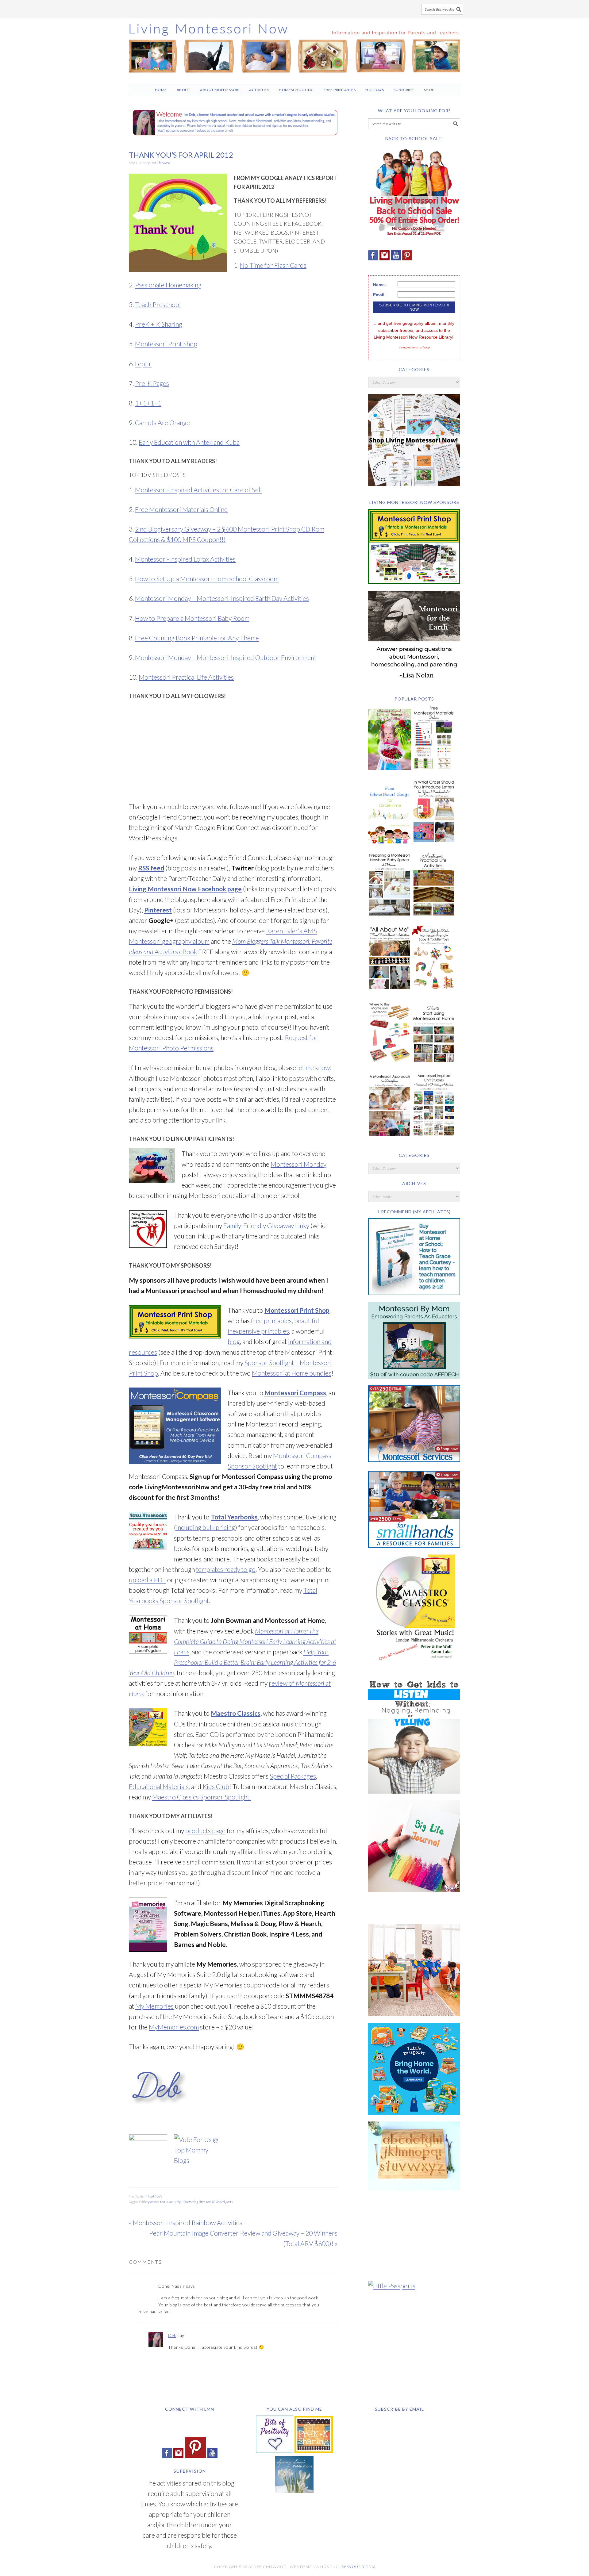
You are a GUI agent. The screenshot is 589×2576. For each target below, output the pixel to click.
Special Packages (293, 1776)
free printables (271, 1321)
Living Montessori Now (294, 48)
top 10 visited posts (219, 2202)
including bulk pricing (206, 1527)
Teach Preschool (158, 304)
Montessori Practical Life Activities (186, 677)
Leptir (143, 364)
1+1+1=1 (148, 403)
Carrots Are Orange (162, 422)
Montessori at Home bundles (292, 1373)
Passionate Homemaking (168, 285)
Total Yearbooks (234, 1517)
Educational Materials (159, 1786)
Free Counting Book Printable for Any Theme (197, 638)
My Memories (154, 2006)
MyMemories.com (174, 2027)
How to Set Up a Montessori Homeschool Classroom (207, 579)
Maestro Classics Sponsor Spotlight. (201, 1797)
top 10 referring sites (191, 2202)
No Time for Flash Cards (273, 265)
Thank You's (154, 2196)
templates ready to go (226, 1569)
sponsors (153, 2202)
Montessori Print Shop (166, 344)
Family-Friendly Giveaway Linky (266, 1225)
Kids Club (216, 1786)
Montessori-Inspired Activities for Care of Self (199, 490)
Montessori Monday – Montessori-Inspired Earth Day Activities (222, 598)
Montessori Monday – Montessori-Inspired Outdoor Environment (226, 657)
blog (234, 1341)
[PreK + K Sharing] (314, 2450)
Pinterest (158, 910)
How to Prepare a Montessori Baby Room (192, 618)
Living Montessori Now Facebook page (185, 889)
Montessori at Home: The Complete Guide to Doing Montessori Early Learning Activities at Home (255, 1641)
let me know (314, 1067)
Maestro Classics (236, 1713)
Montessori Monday (298, 1164)
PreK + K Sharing (159, 324)
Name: (380, 285)
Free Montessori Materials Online (181, 509)
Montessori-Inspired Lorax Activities (185, 559)
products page (205, 1831)
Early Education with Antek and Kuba (189, 442)
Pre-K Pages (152, 383)
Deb (172, 2335)
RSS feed (151, 868)
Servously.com (359, 2567)
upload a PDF (147, 1580)
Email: (379, 295)
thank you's (168, 2202)
